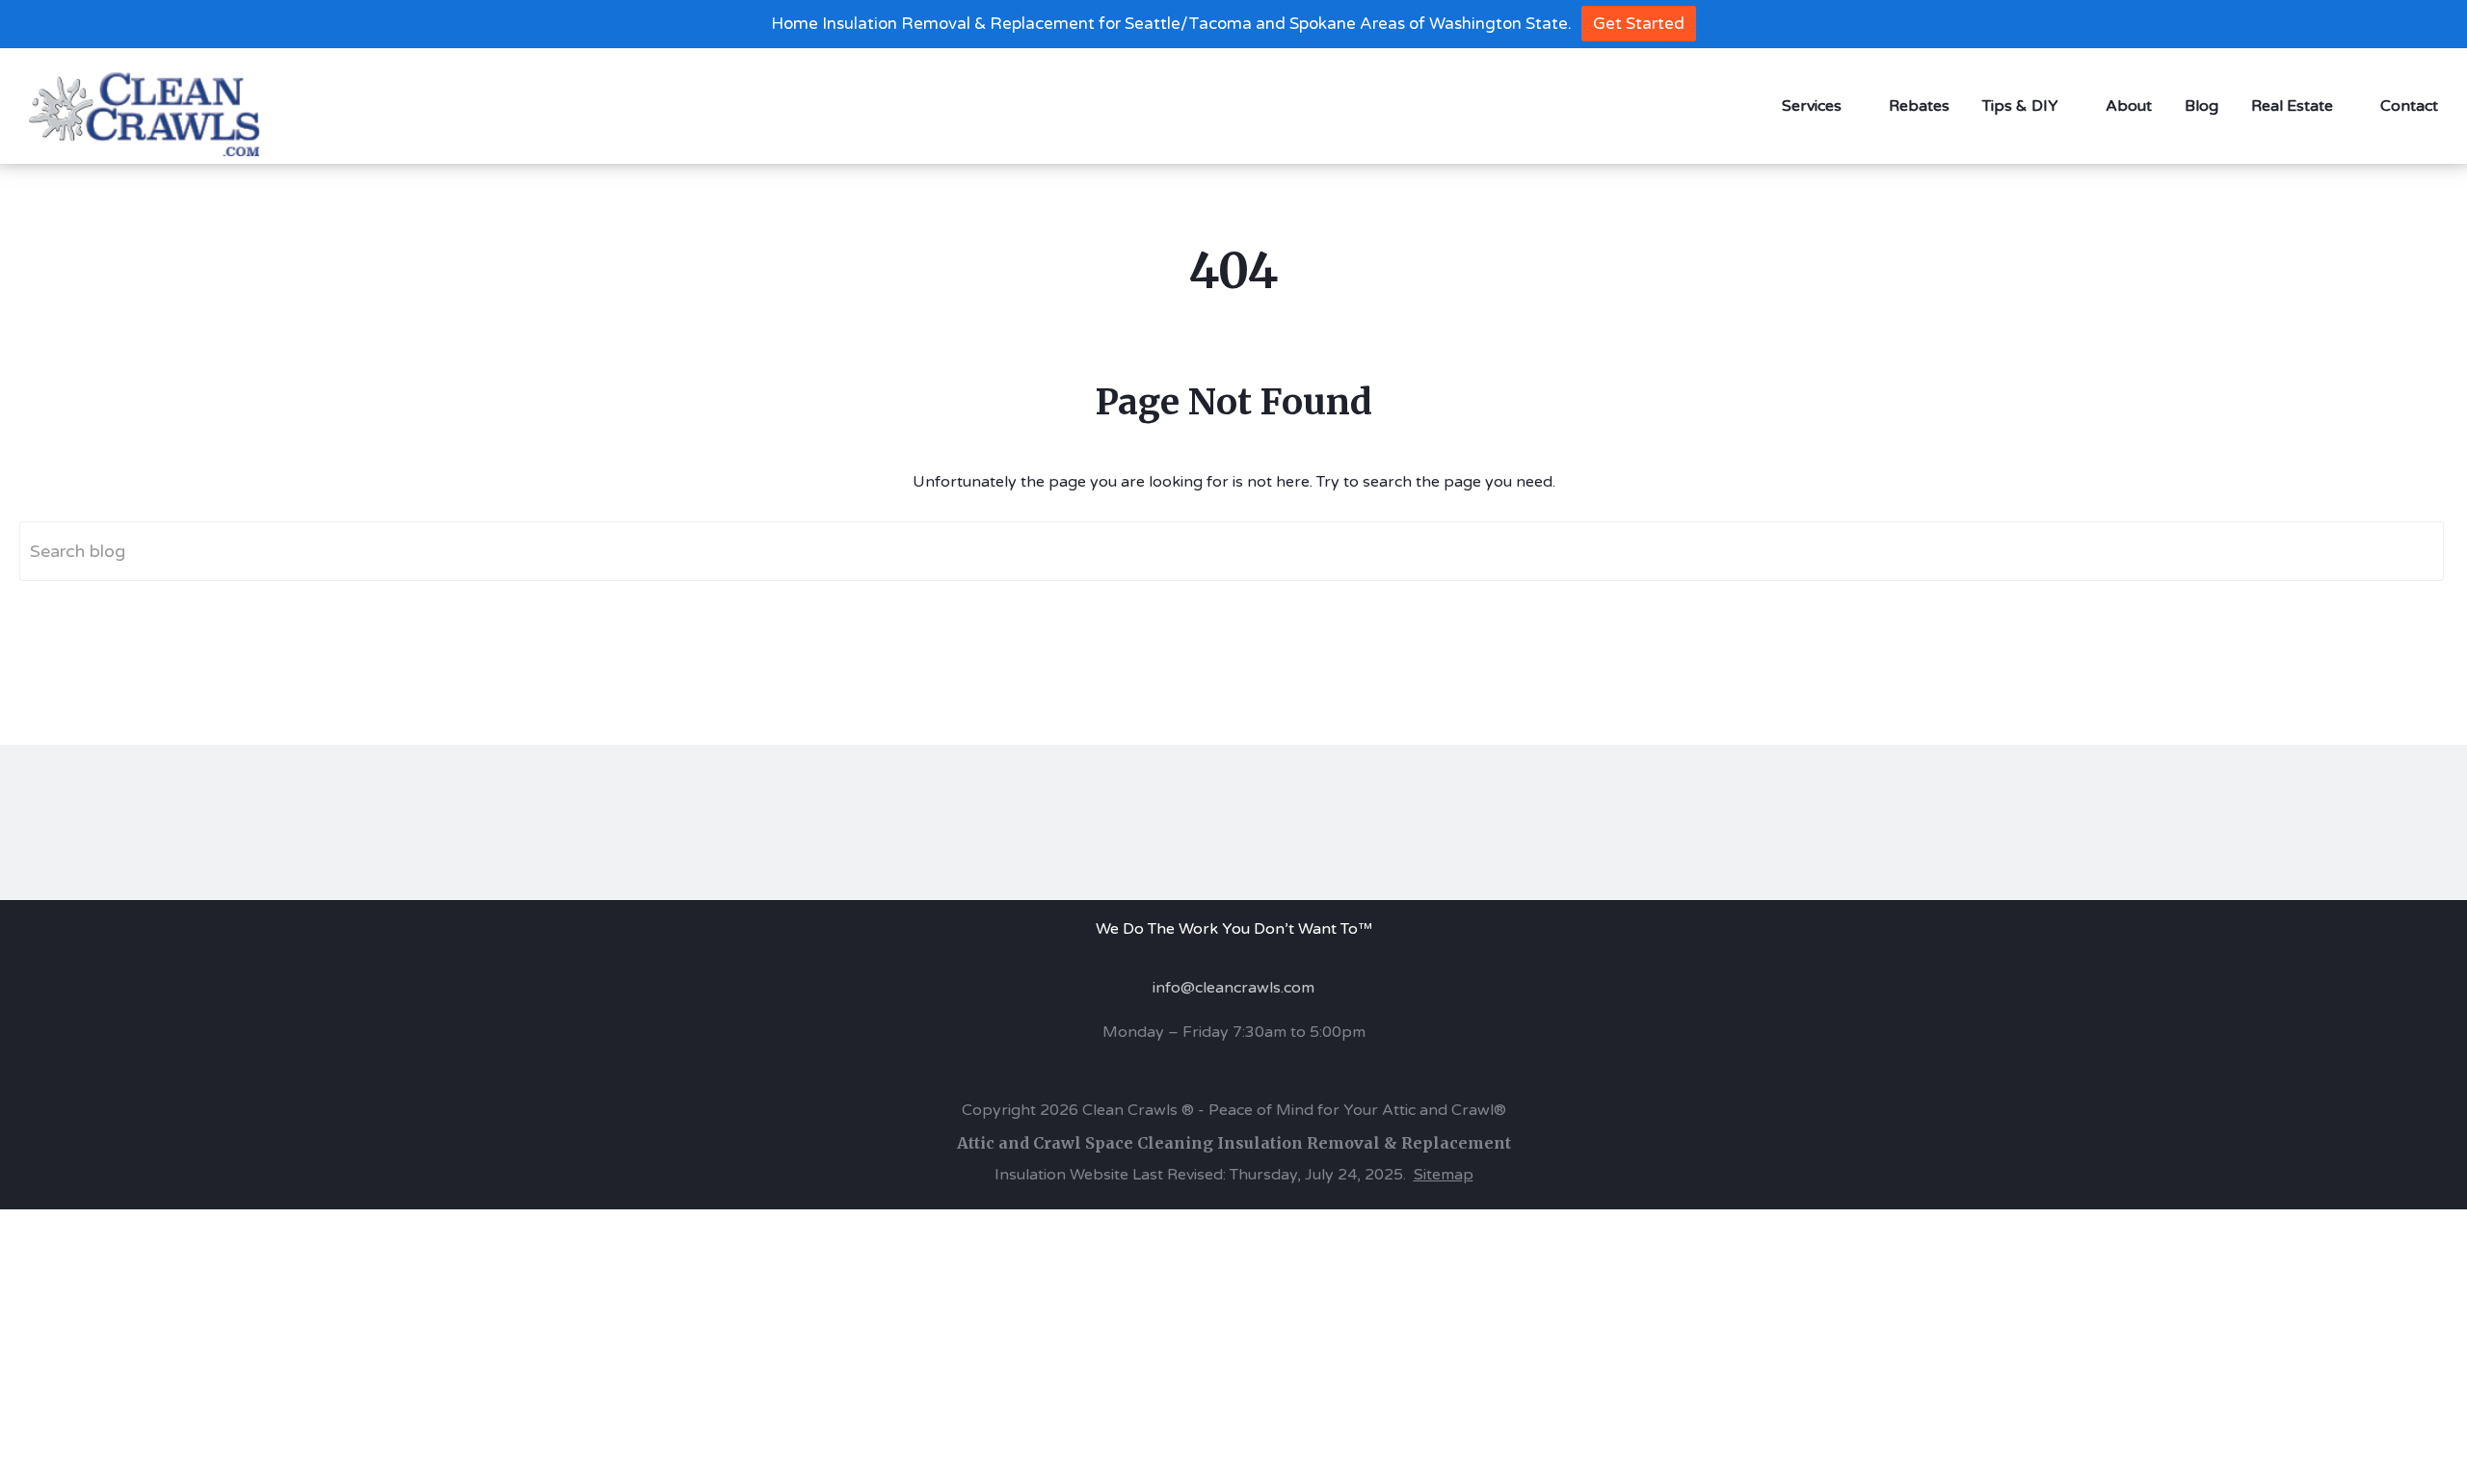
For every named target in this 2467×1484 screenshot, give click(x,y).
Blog (2202, 106)
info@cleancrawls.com (1233, 988)
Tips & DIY (2020, 106)
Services (1812, 106)
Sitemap (1444, 1175)
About (2129, 106)
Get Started (1639, 24)
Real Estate (2292, 106)
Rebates (1919, 106)
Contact (2409, 106)
